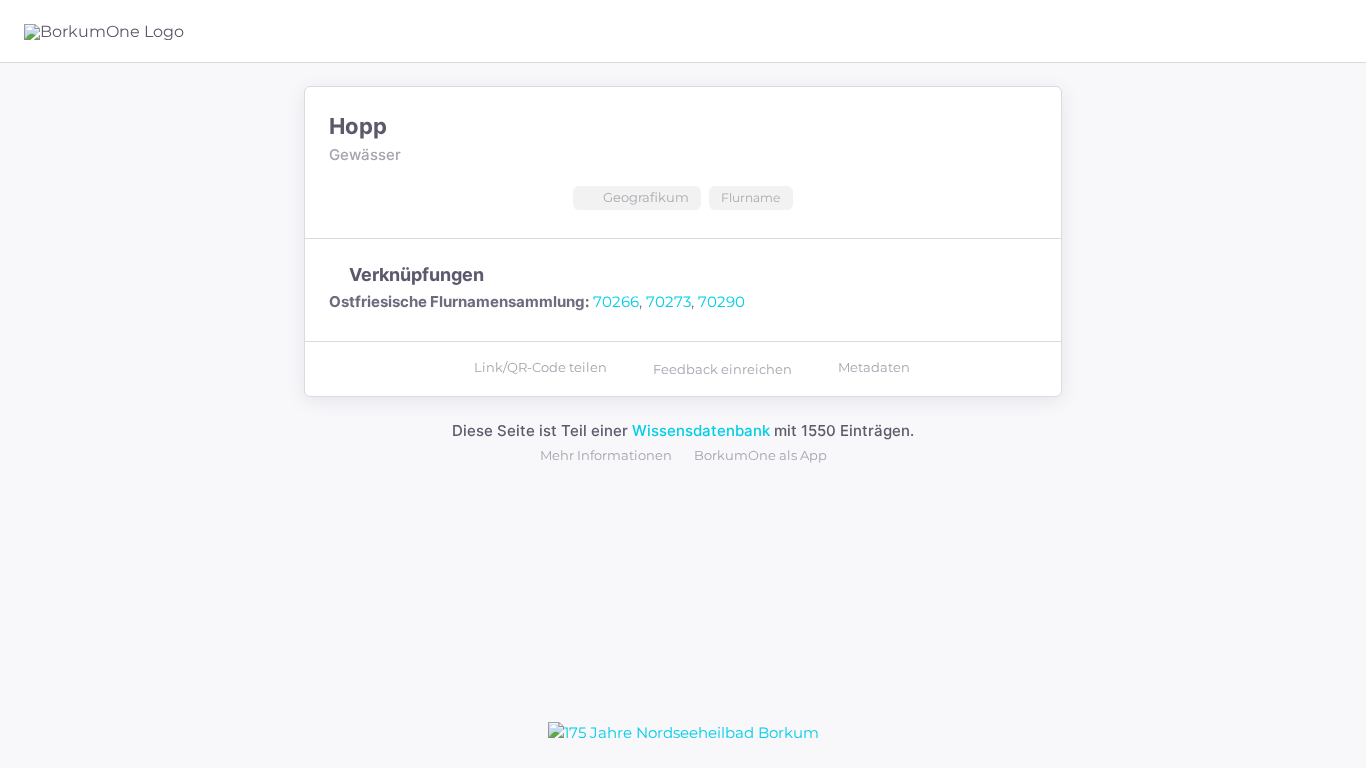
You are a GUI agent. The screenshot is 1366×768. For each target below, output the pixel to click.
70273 (668, 301)
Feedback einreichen (722, 369)
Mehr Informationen (606, 455)
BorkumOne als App (760, 455)
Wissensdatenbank (701, 430)
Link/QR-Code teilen (540, 367)
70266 (616, 301)
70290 (721, 301)
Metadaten (874, 367)
